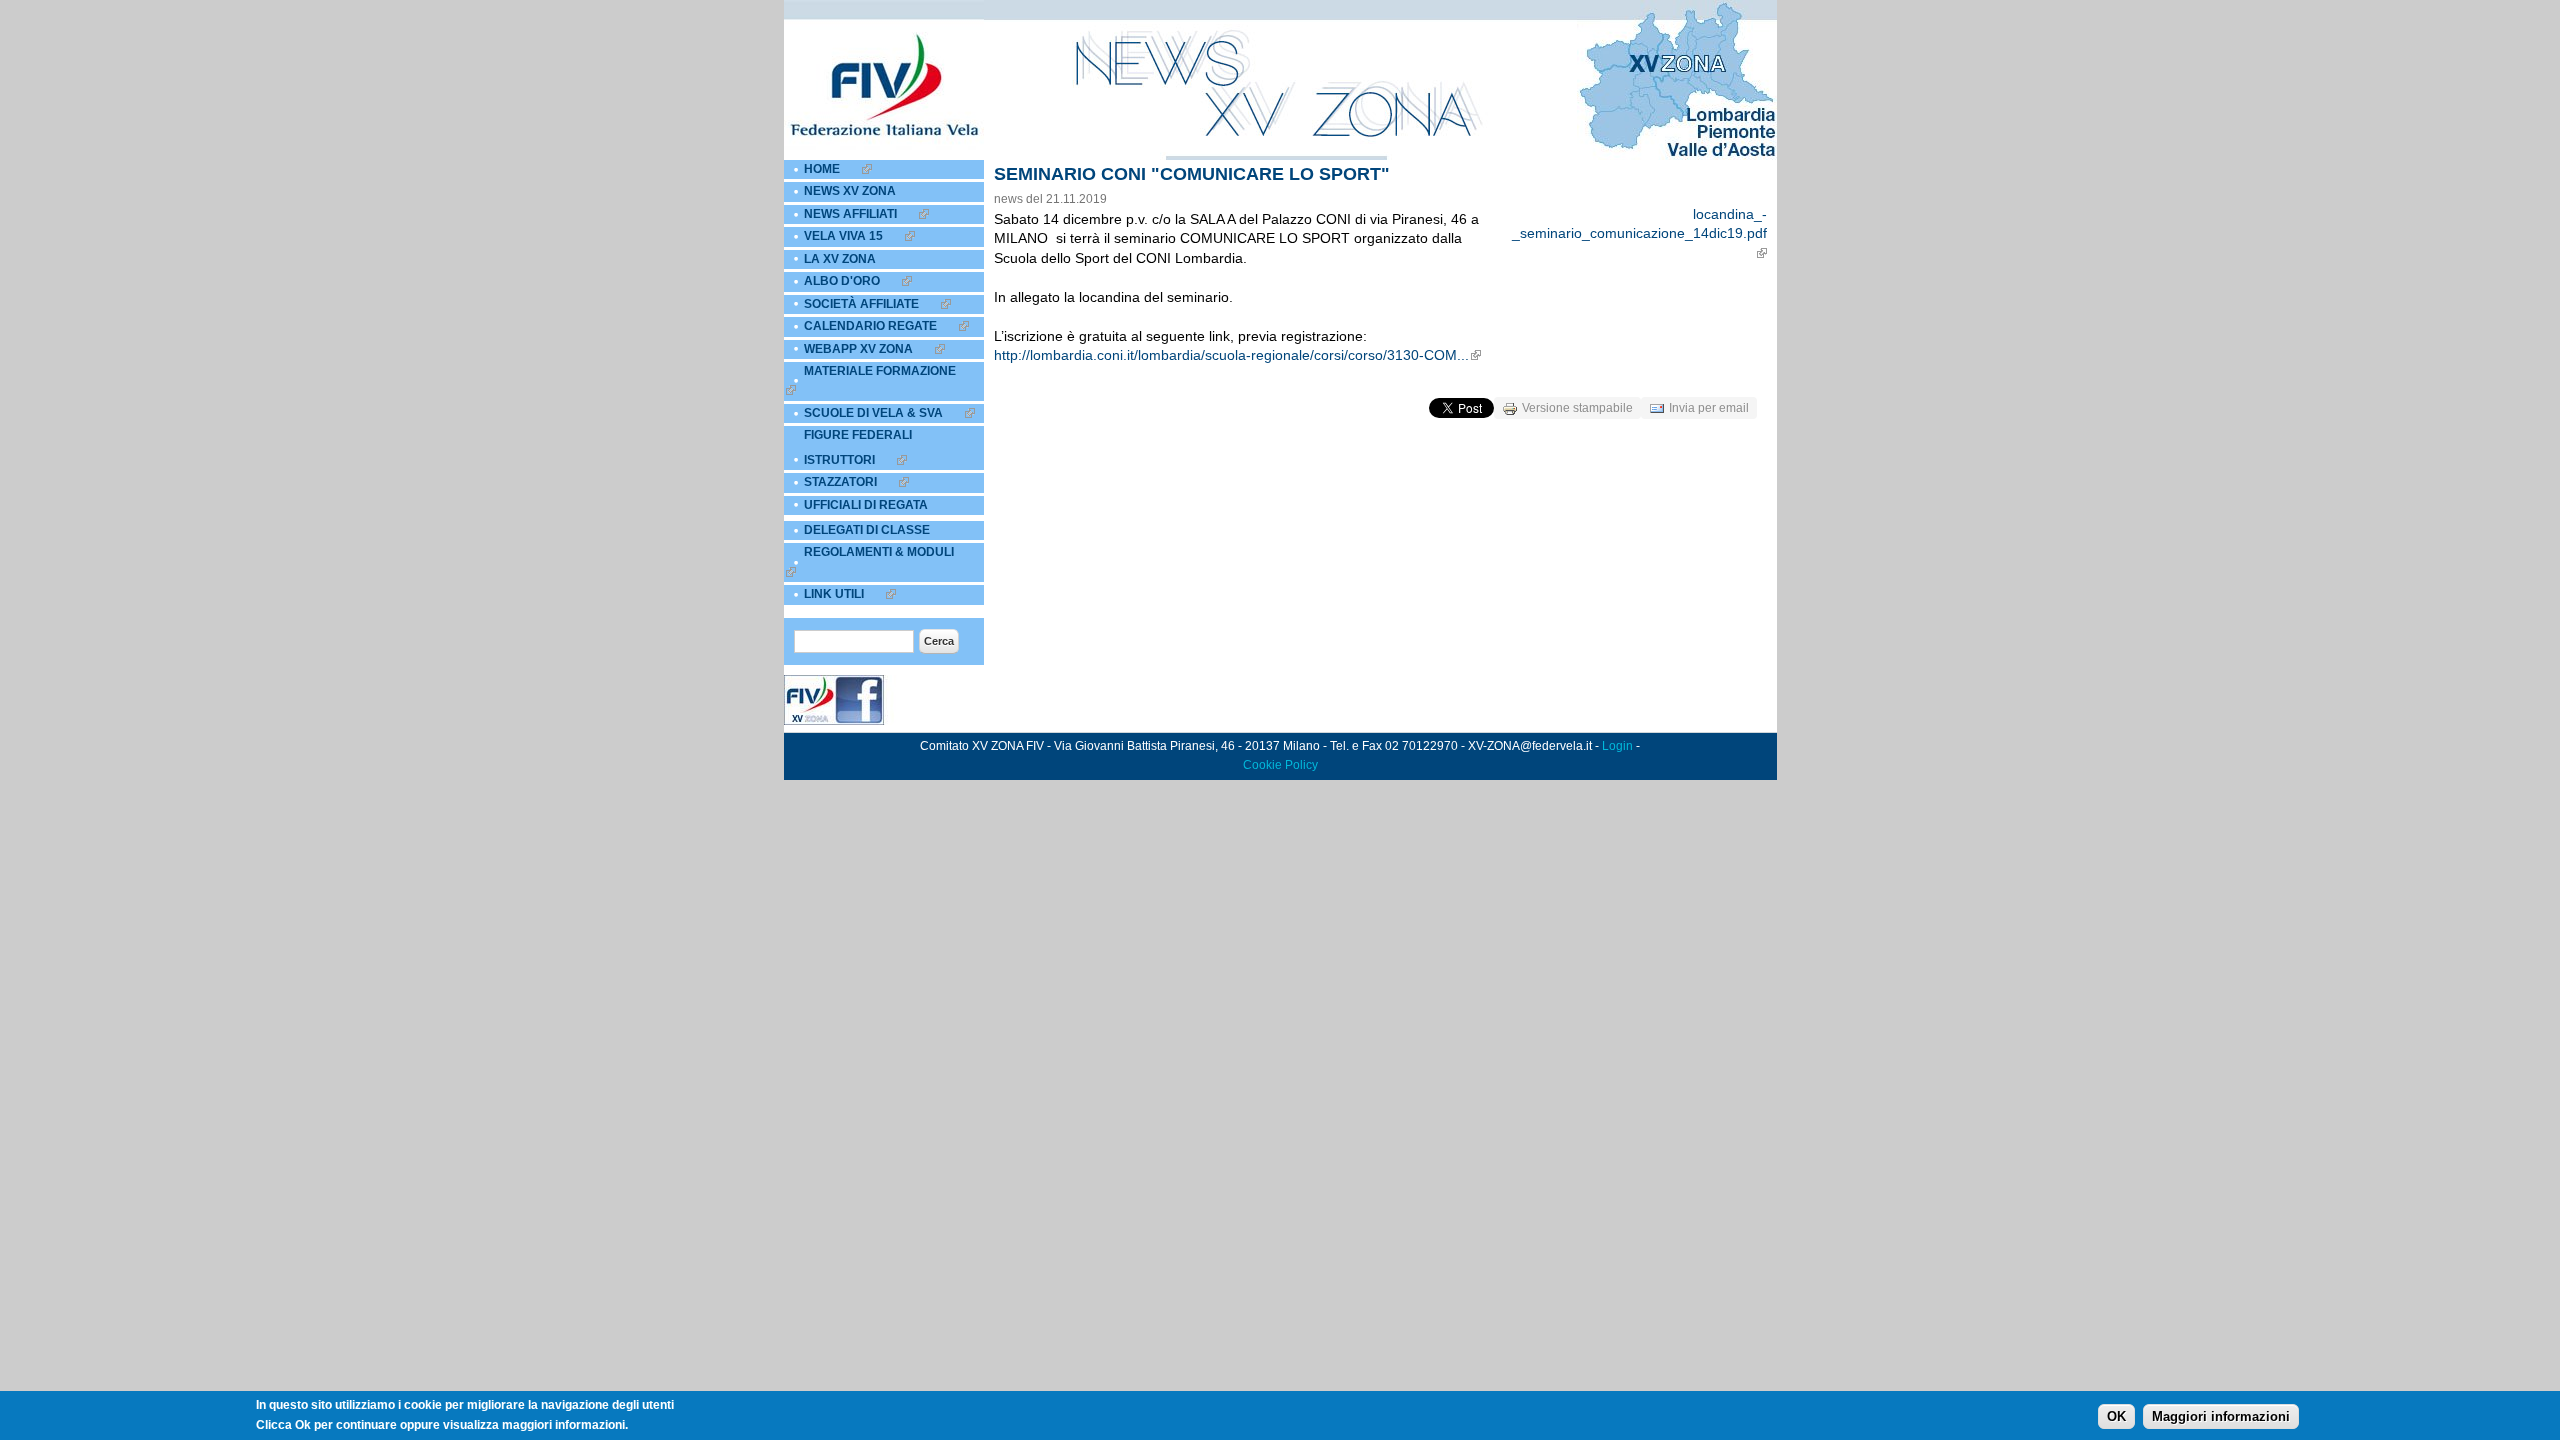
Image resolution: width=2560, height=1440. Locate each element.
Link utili (834, 594)
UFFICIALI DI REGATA (866, 505)
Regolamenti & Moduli (879, 552)
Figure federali (858, 435)
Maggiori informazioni (2221, 1416)
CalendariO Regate (870, 326)
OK (2116, 1416)
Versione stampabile (1577, 408)
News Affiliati (850, 214)
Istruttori (839, 460)
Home (822, 169)
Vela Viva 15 (843, 236)
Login (1617, 746)
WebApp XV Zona (858, 349)
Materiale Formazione (880, 371)
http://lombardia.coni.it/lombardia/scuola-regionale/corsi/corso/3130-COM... (1231, 355)
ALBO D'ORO (842, 281)
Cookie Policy (1280, 765)
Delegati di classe (867, 530)
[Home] (884, 156)
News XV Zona (850, 191)
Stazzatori (840, 482)
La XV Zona (840, 259)
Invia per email (1709, 408)
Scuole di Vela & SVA (873, 413)
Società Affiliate (861, 304)
